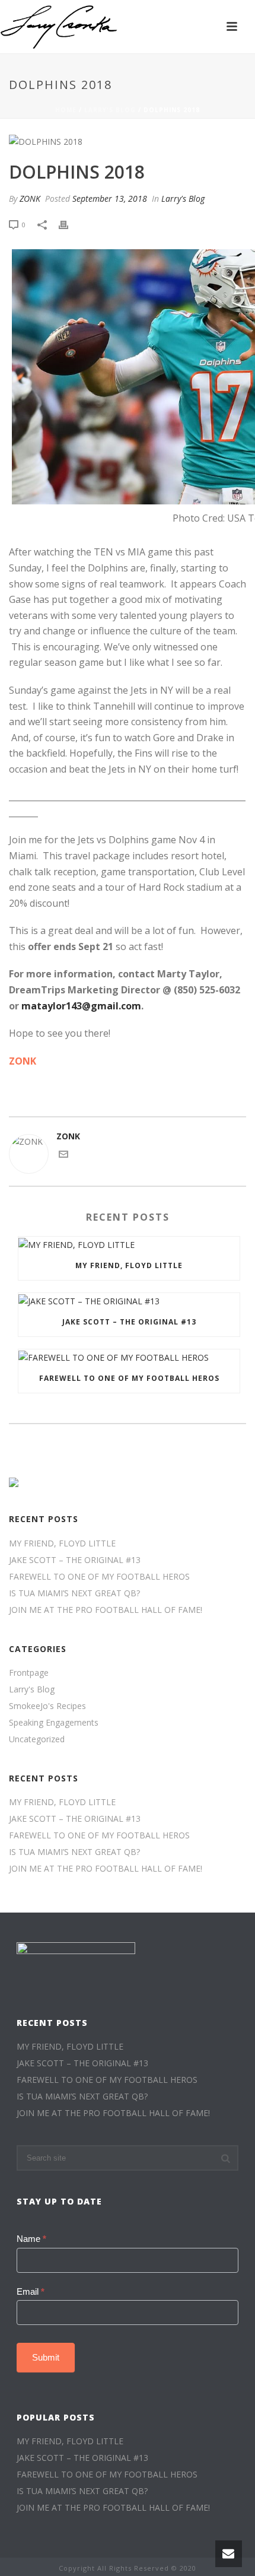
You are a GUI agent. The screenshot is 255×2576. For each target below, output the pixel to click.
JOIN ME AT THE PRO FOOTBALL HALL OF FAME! (106, 1610)
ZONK (30, 198)
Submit (46, 2357)
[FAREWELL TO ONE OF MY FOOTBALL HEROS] (129, 1357)
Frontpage (29, 1673)
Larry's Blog (110, 110)
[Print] (69, 224)
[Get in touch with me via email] (63, 1156)
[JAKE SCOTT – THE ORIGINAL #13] (129, 1300)
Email (31, 2291)
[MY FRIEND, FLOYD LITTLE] (129, 1244)
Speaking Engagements (54, 1723)
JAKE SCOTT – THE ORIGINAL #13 (129, 1322)
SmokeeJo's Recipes (47, 1706)
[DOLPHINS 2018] (128, 141)
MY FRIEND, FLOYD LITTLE (129, 1265)
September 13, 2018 (110, 198)
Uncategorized (37, 1739)
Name (31, 2239)
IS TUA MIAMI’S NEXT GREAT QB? (74, 1593)
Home (66, 110)
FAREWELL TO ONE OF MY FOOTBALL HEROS (129, 1378)
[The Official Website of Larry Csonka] (59, 27)
